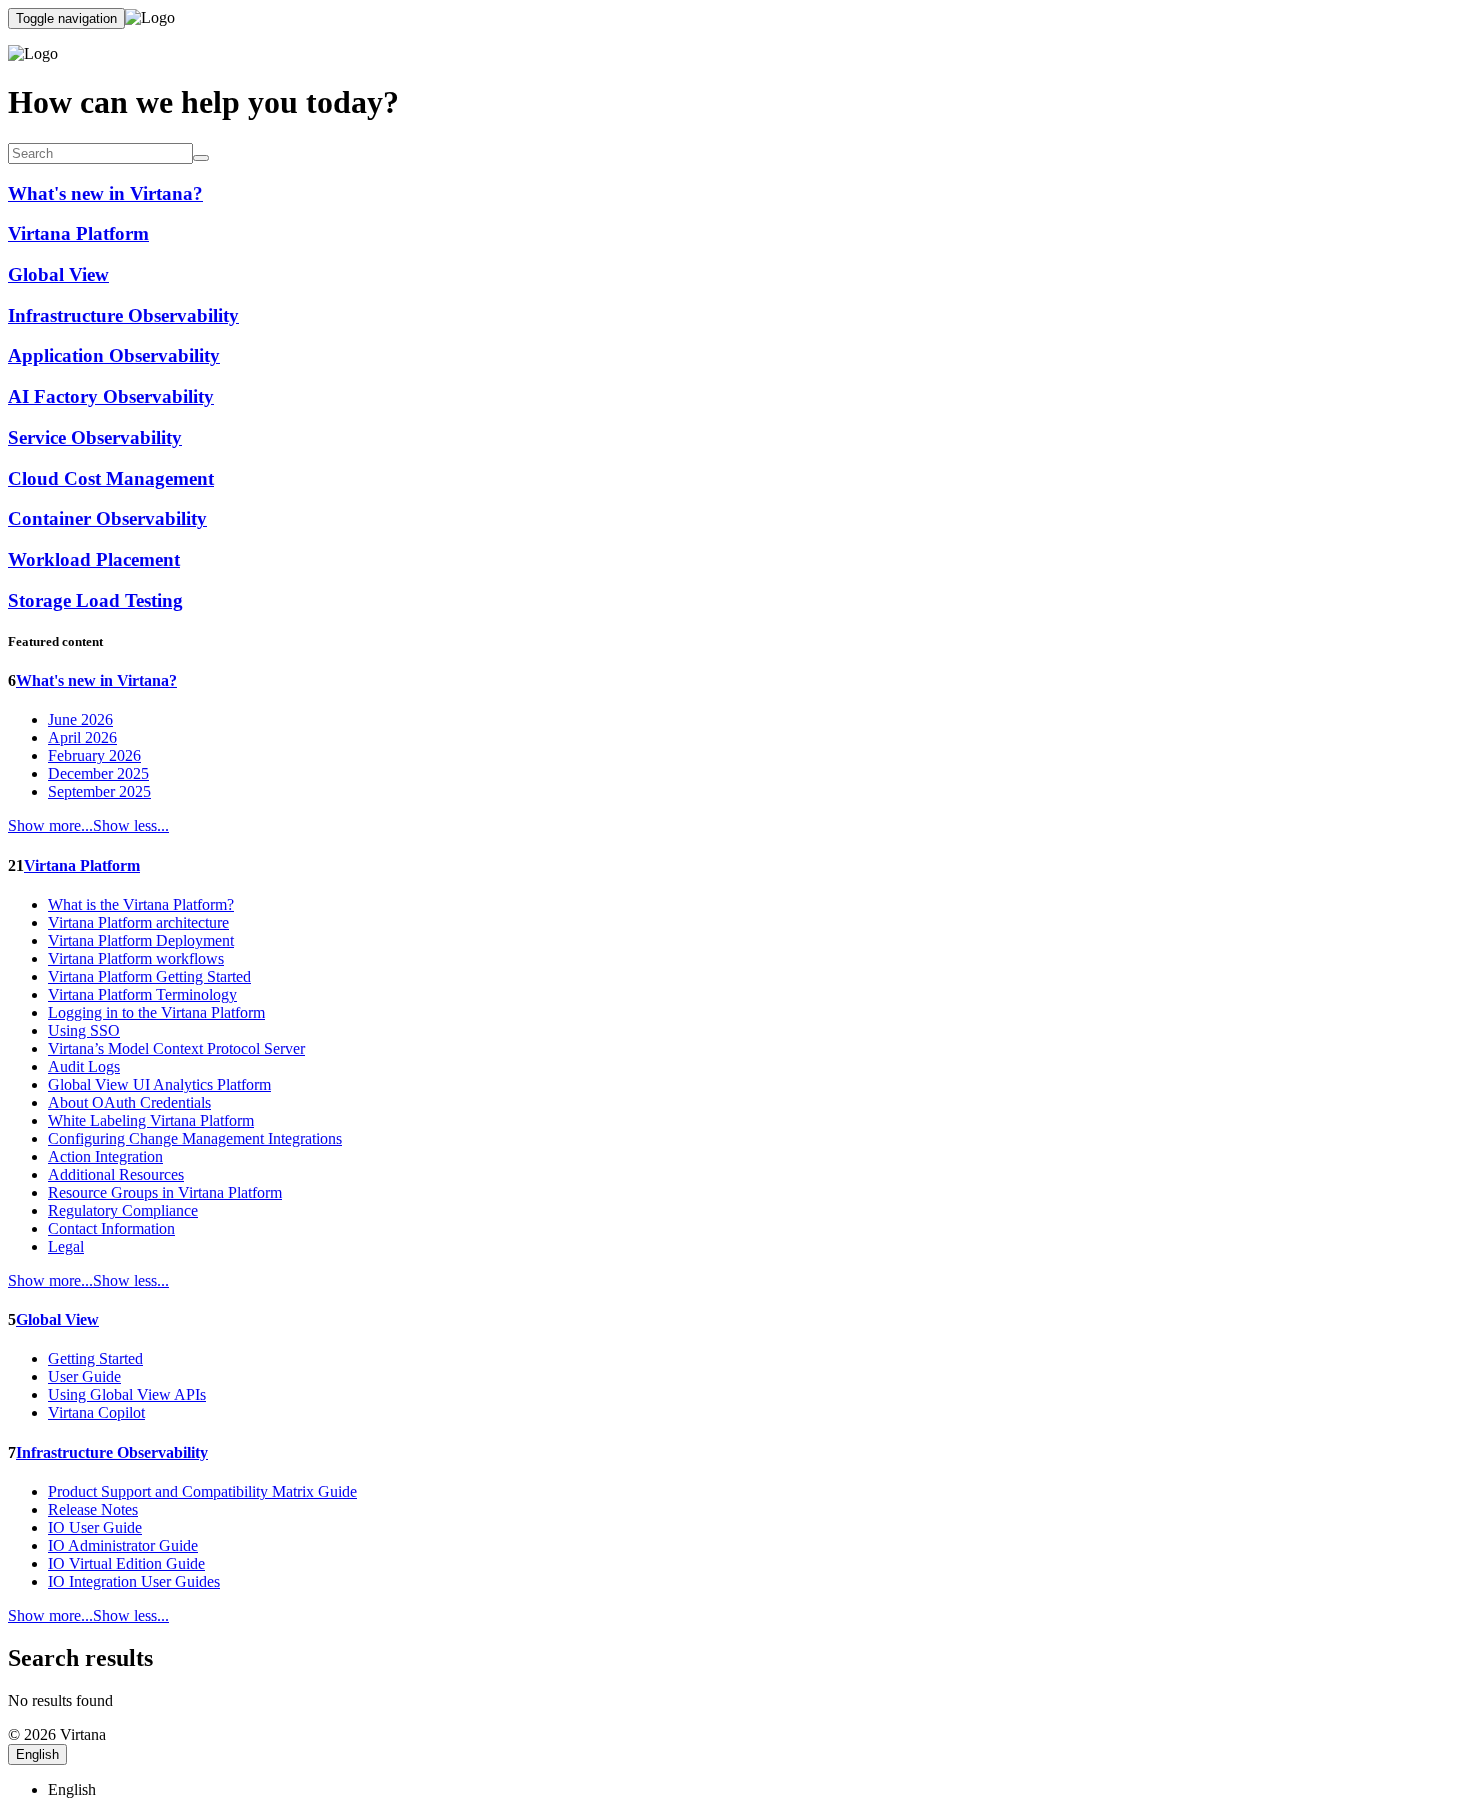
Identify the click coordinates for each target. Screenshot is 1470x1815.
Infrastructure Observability (112, 1452)
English (37, 1754)
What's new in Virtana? (96, 680)
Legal (66, 1246)
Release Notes (93, 1509)
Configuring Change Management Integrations (195, 1138)
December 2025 (98, 773)
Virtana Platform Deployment (141, 940)
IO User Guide (95, 1527)
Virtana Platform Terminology (142, 994)
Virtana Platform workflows (136, 958)
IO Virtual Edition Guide (126, 1563)
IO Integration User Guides (134, 1581)
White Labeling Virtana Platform (151, 1120)
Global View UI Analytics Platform (159, 1084)
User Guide (84, 1376)
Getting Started (95, 1358)
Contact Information (111, 1228)
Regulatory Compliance (123, 1210)
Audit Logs (84, 1066)
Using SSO (84, 1030)
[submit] (201, 158)
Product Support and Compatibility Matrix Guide (202, 1491)
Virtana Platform (82, 865)
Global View (57, 1319)
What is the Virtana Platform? (141, 904)
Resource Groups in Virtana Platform (165, 1192)
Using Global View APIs (127, 1394)
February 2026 (94, 755)
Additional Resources (116, 1174)
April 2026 (82, 737)
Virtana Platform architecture (138, 922)
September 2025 (99, 791)
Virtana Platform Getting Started (149, 976)
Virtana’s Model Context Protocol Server (176, 1048)
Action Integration (105, 1156)
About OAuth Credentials (129, 1102)
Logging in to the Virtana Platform (156, 1012)
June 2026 (80, 719)
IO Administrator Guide (123, 1545)
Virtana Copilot (96, 1412)
